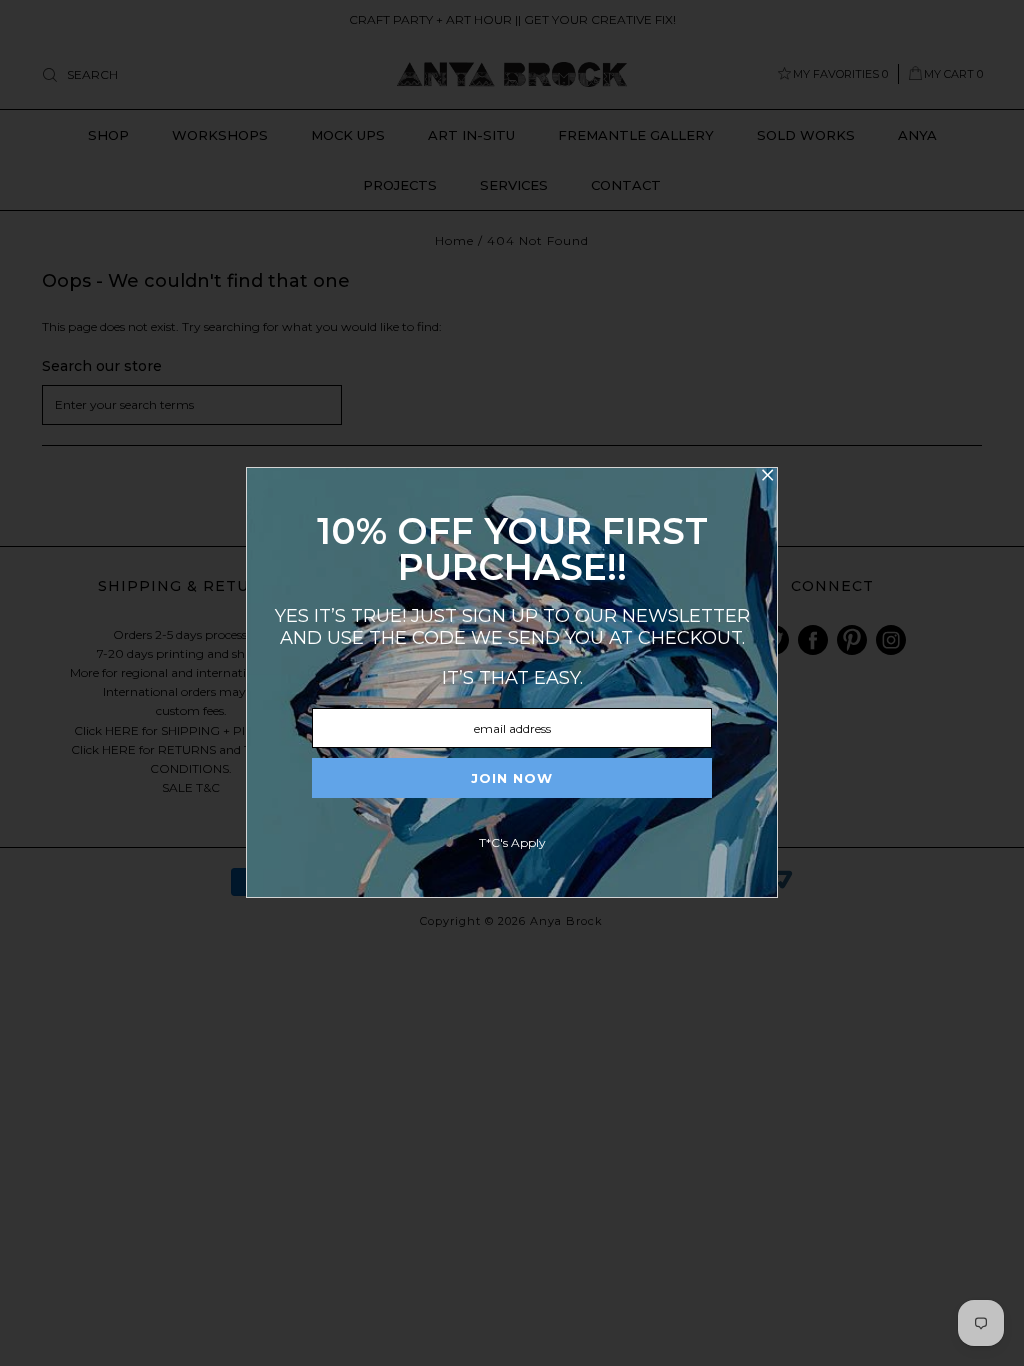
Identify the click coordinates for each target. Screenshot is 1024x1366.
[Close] (767, 478)
